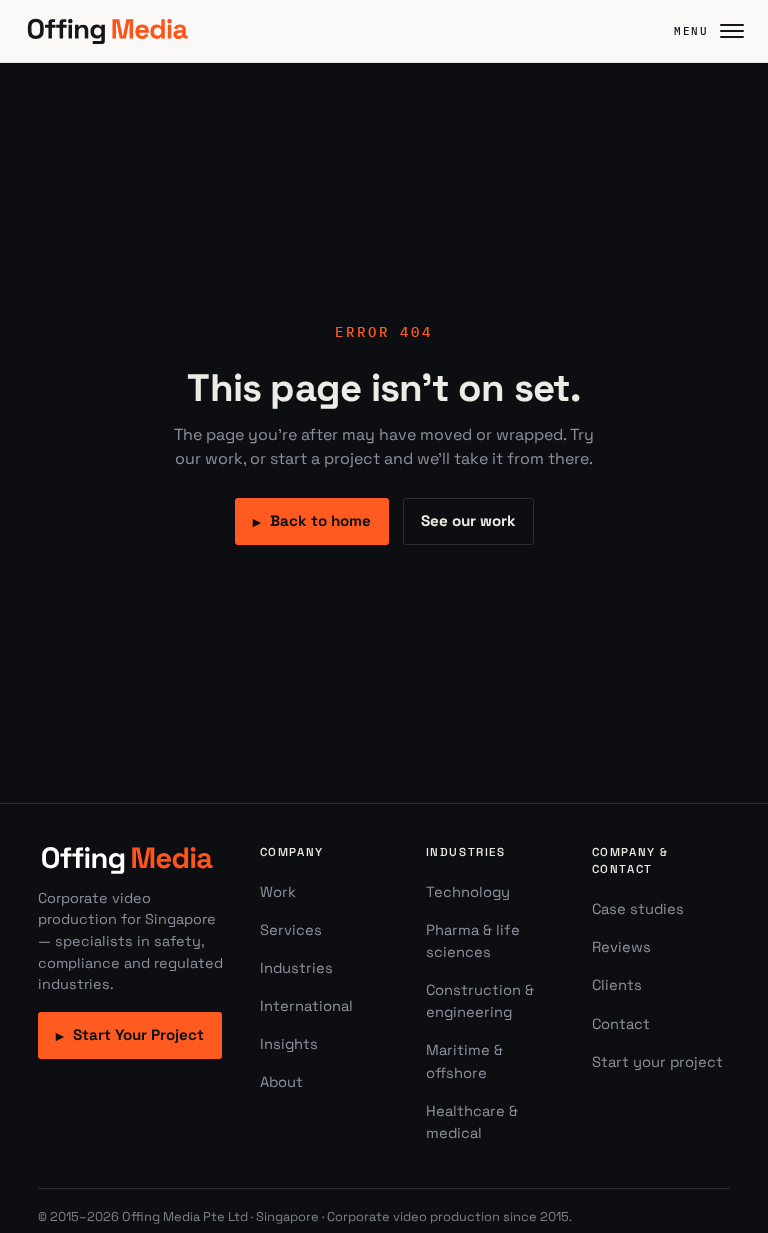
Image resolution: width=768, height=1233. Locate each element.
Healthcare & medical (472, 1122)
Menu (691, 31)
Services (291, 930)
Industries (296, 968)
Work (278, 892)
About (281, 1082)
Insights (289, 1044)
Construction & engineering (480, 1001)
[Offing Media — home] (107, 31)
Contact (621, 1024)
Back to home (312, 521)
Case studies (638, 909)
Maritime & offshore (464, 1061)
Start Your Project (130, 1035)
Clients (617, 985)
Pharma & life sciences (473, 941)
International (306, 1006)
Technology (468, 892)
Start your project (657, 1062)
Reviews (621, 947)
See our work (468, 520)
